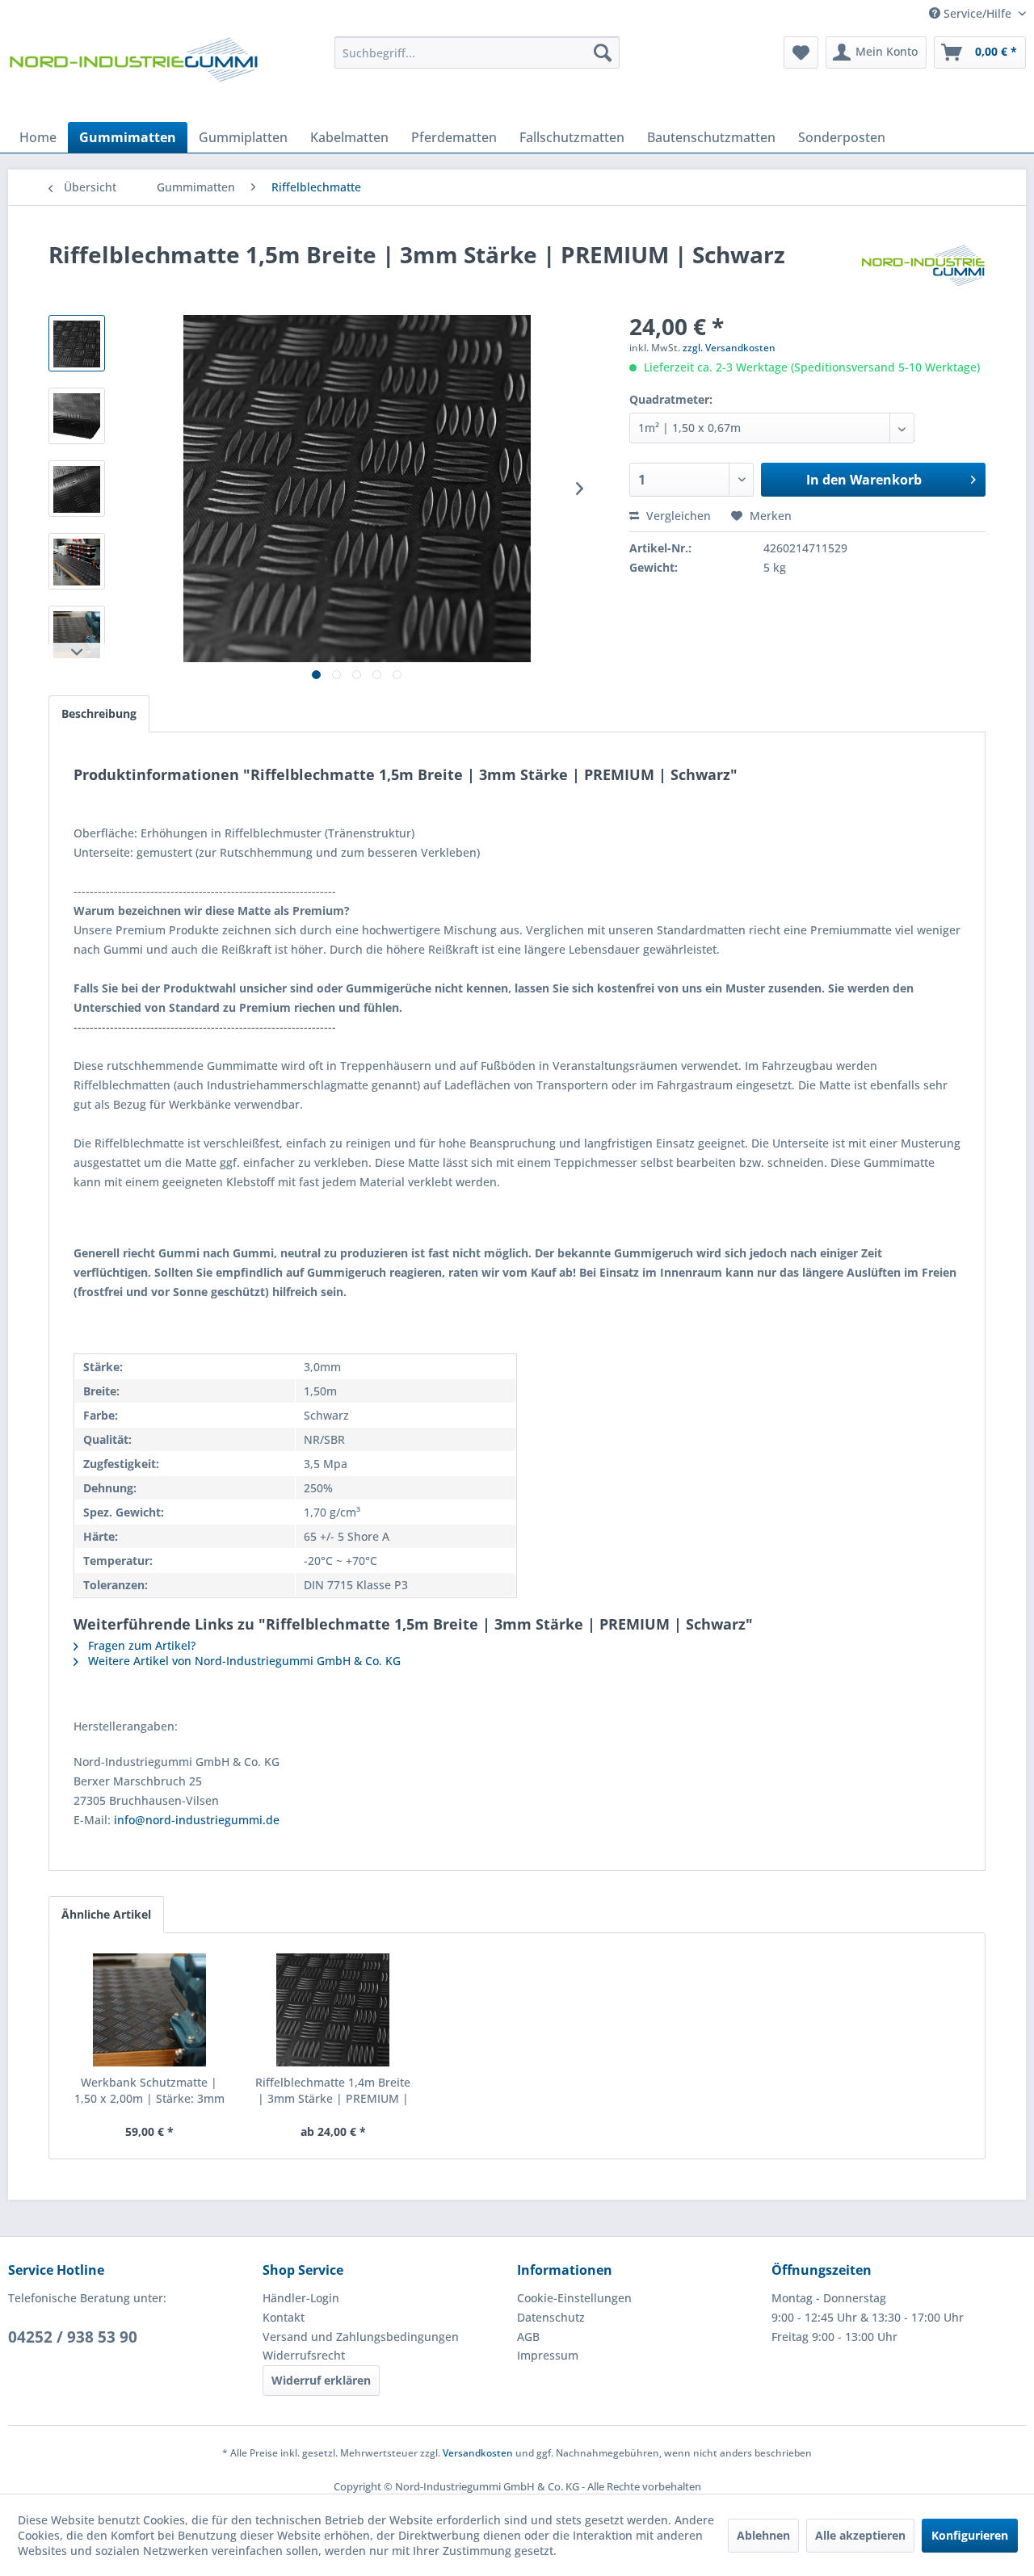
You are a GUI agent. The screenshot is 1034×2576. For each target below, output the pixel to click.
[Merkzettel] (801, 52)
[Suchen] (603, 52)
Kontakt (284, 2317)
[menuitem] (477, 52)
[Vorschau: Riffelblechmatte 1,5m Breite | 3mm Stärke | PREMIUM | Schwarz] (77, 343)
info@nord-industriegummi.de (197, 1820)
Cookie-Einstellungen (574, 2298)
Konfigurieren (970, 2535)
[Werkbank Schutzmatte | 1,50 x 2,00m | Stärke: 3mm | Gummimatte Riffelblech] (149, 2010)
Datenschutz (551, 2317)
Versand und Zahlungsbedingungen (361, 2337)
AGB (528, 2337)
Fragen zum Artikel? (140, 1645)
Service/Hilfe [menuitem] (977, 13)
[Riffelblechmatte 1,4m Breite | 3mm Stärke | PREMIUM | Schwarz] (334, 2010)
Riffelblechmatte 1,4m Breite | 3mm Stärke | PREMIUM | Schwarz (333, 2091)
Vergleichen (677, 516)
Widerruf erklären (321, 2380)
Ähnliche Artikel (106, 1914)
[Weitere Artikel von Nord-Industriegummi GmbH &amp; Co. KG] (923, 271)
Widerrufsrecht (304, 2355)
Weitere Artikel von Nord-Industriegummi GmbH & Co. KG (243, 1661)
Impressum (548, 2355)
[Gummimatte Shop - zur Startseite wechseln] (133, 75)
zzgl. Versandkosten (729, 348)
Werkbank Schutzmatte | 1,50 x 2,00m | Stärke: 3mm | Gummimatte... (149, 2091)
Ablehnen (763, 2535)
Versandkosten (478, 2453)
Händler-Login (301, 2298)
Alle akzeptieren (860, 2535)
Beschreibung (99, 713)
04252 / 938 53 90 (73, 2337)
